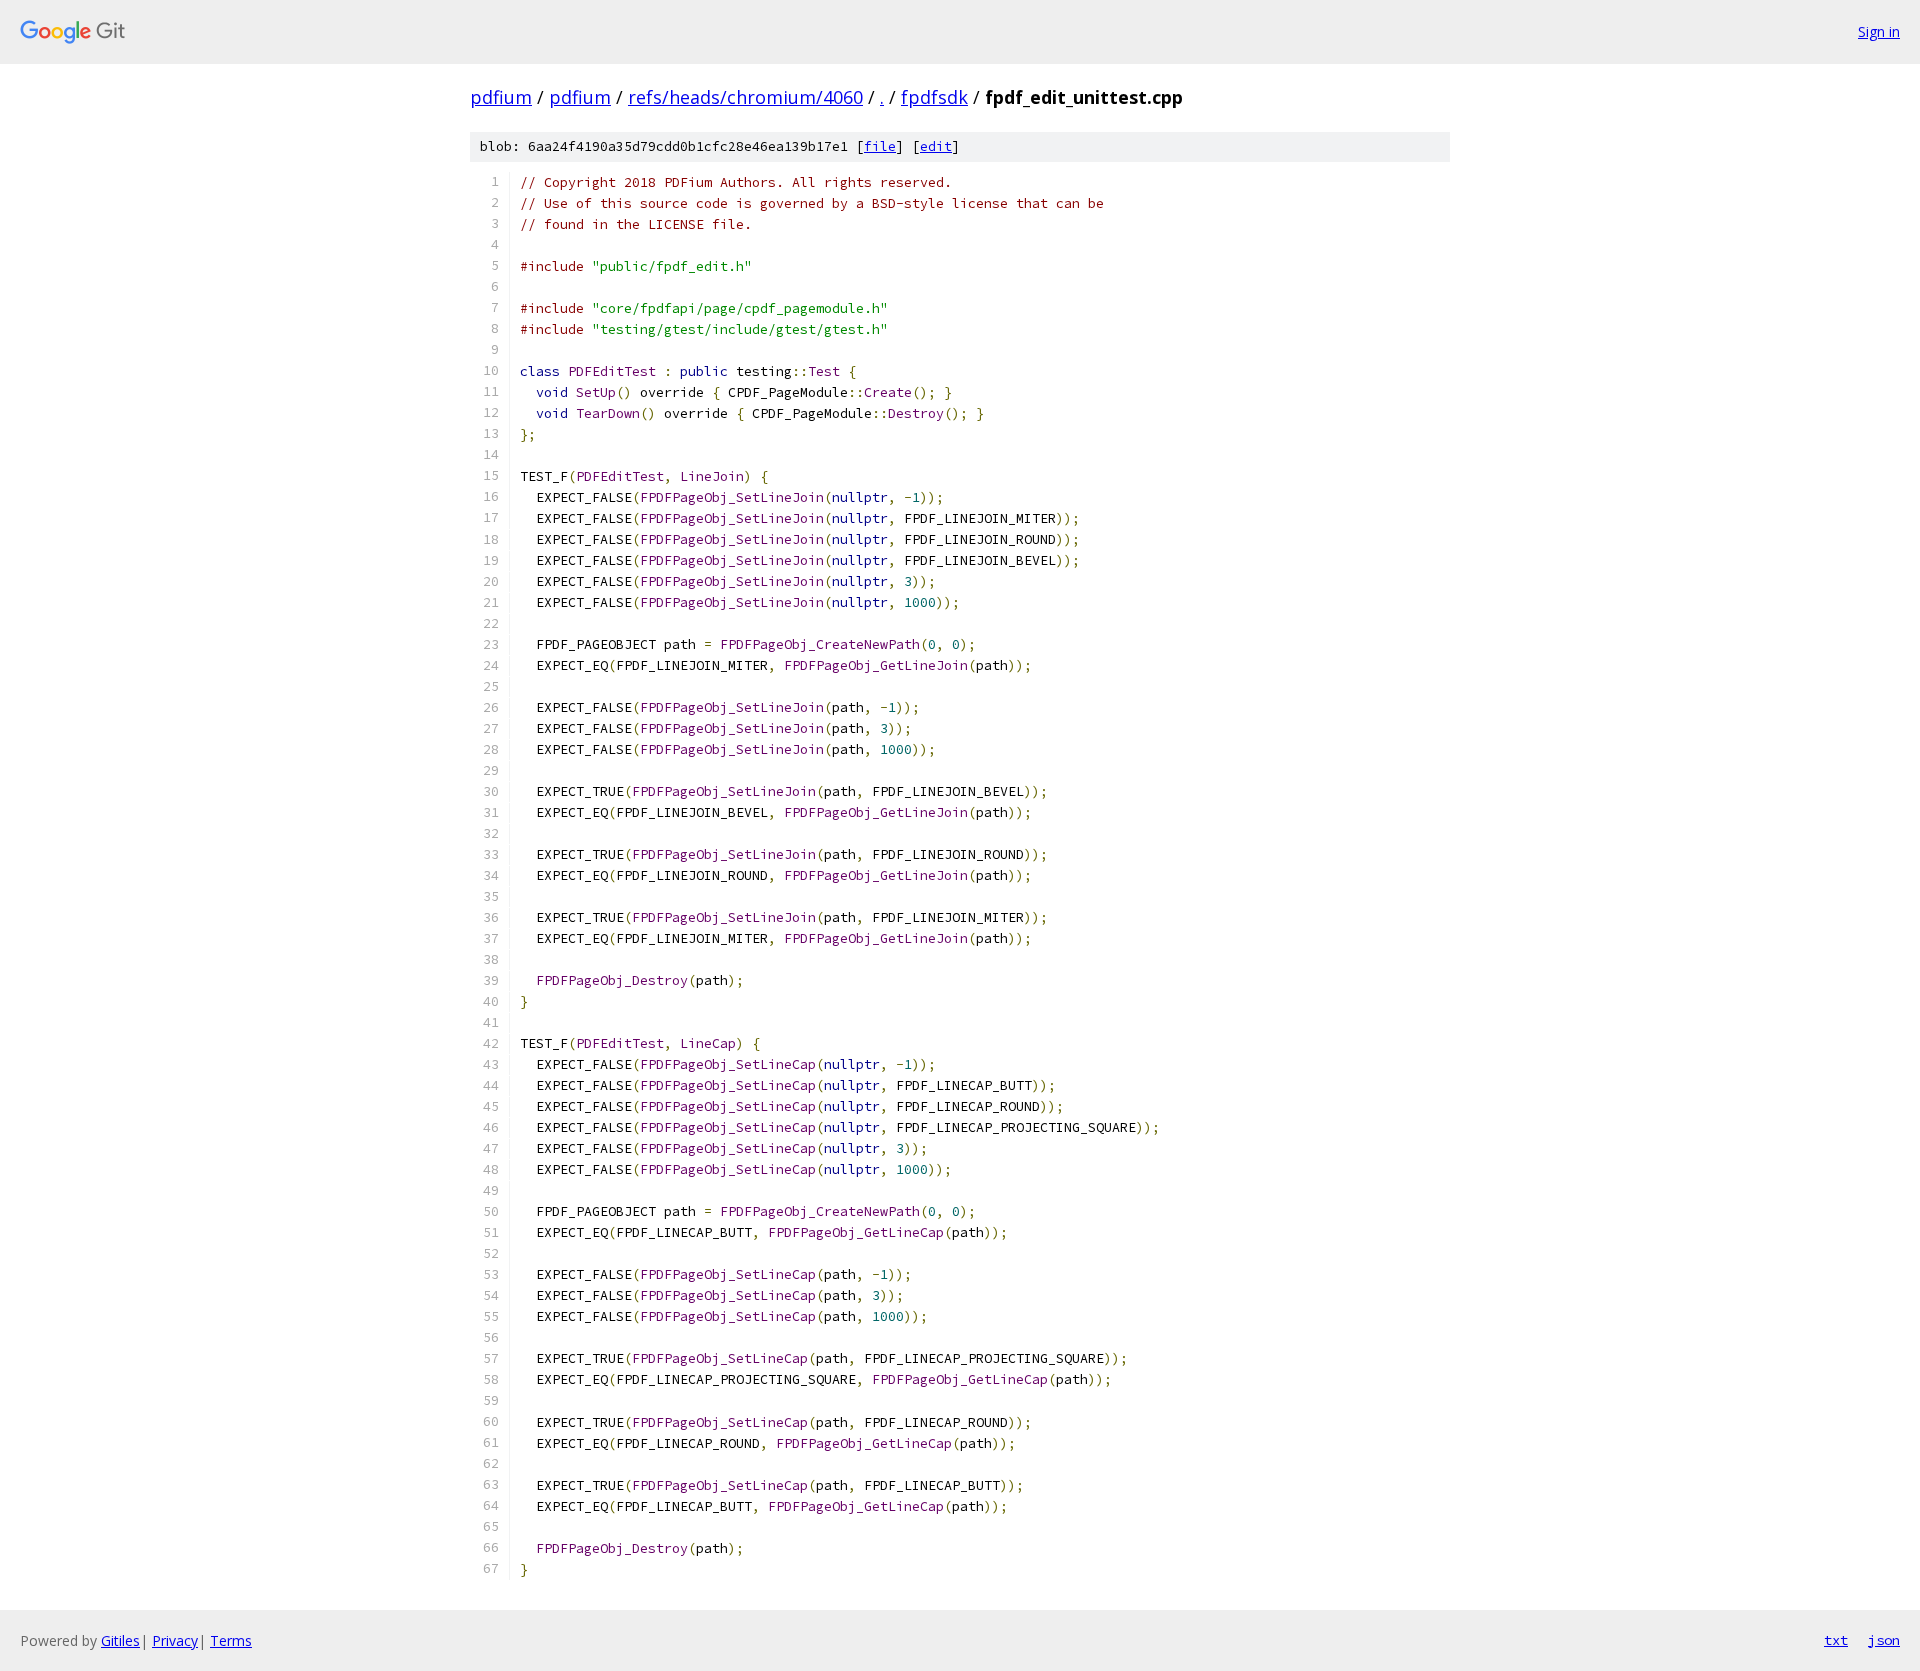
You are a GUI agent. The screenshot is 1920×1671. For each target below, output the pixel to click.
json (1884, 1640)
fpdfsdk (934, 97)
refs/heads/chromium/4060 (745, 97)
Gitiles (120, 1640)
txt (1836, 1640)
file (880, 146)
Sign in (1879, 31)
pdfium (501, 97)
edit (936, 146)
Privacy (175, 1640)
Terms (231, 1640)
